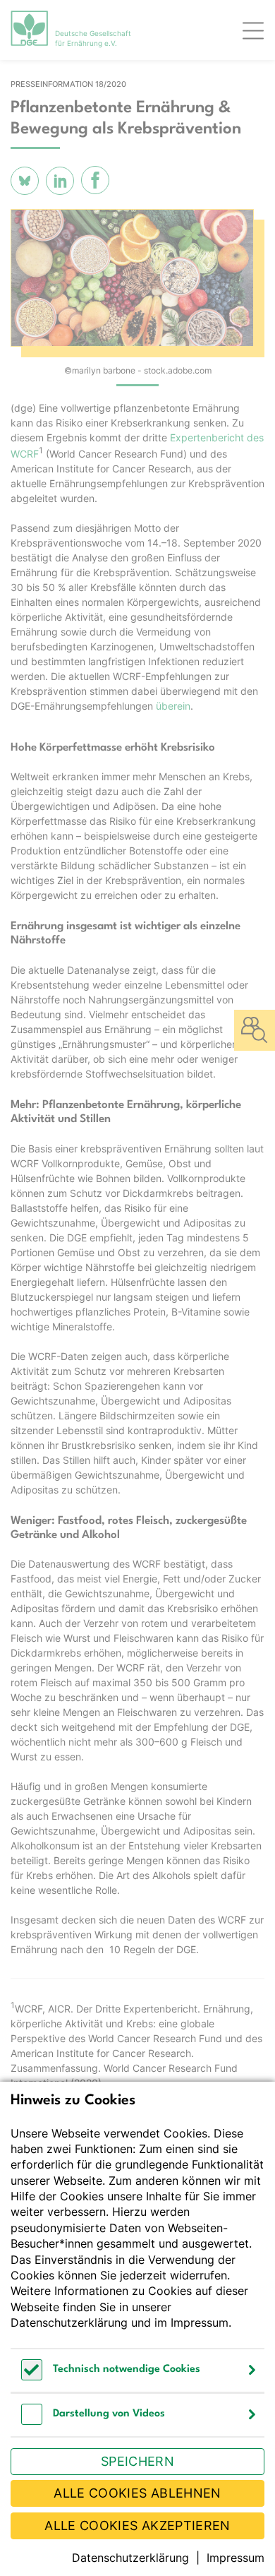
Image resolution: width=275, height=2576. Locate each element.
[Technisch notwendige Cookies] (32, 2377)
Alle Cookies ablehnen (137, 2493)
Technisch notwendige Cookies (127, 2369)
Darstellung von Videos (109, 2414)
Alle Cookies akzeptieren (137, 2526)
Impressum (200, 2322)
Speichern (137, 2461)
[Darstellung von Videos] (32, 2421)
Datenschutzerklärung (69, 2322)
